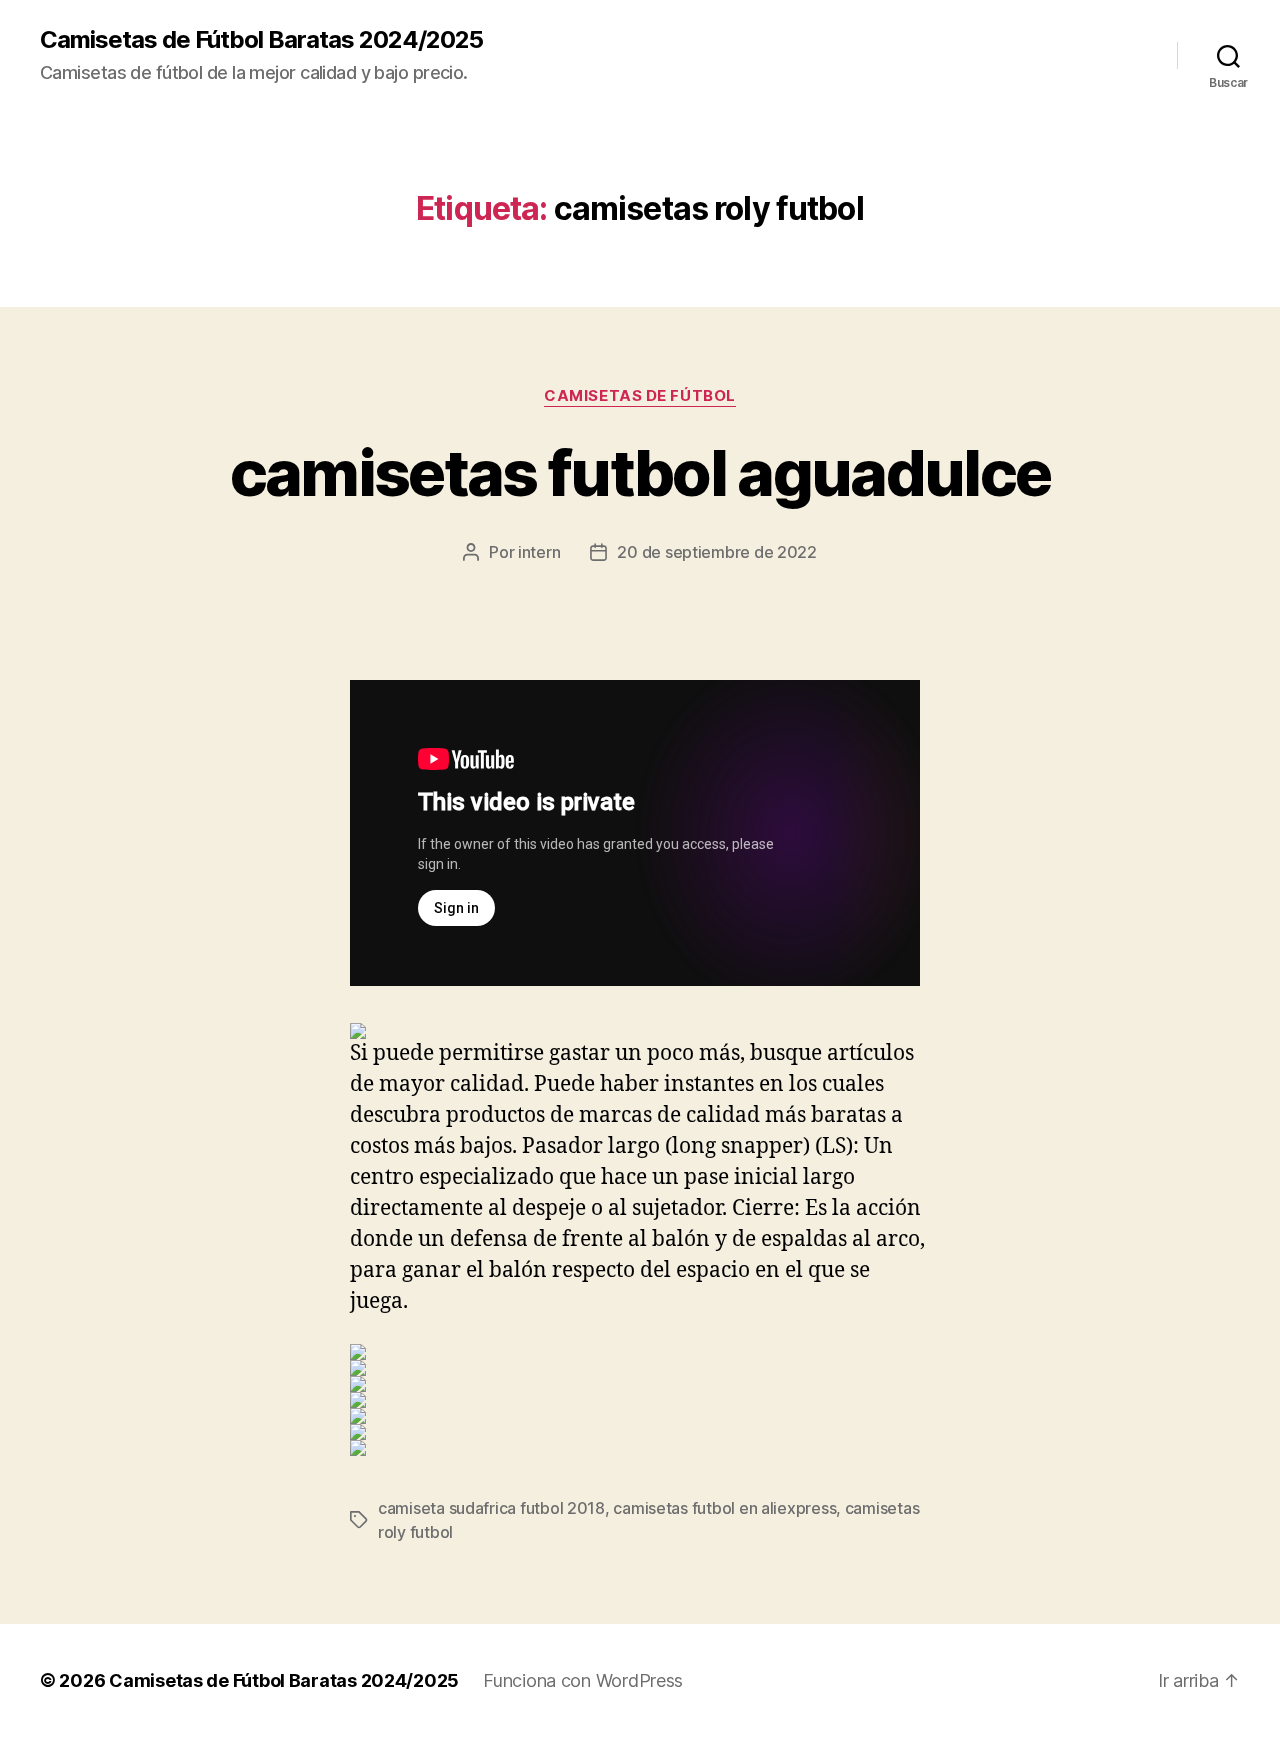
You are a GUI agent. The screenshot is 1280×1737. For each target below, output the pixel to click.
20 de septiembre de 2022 (717, 552)
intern (539, 552)
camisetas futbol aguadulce (640, 472)
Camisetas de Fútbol (639, 396)
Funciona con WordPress (583, 1680)
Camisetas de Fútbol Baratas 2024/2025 (261, 40)
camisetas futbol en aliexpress (724, 1508)
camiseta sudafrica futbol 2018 (491, 1508)
